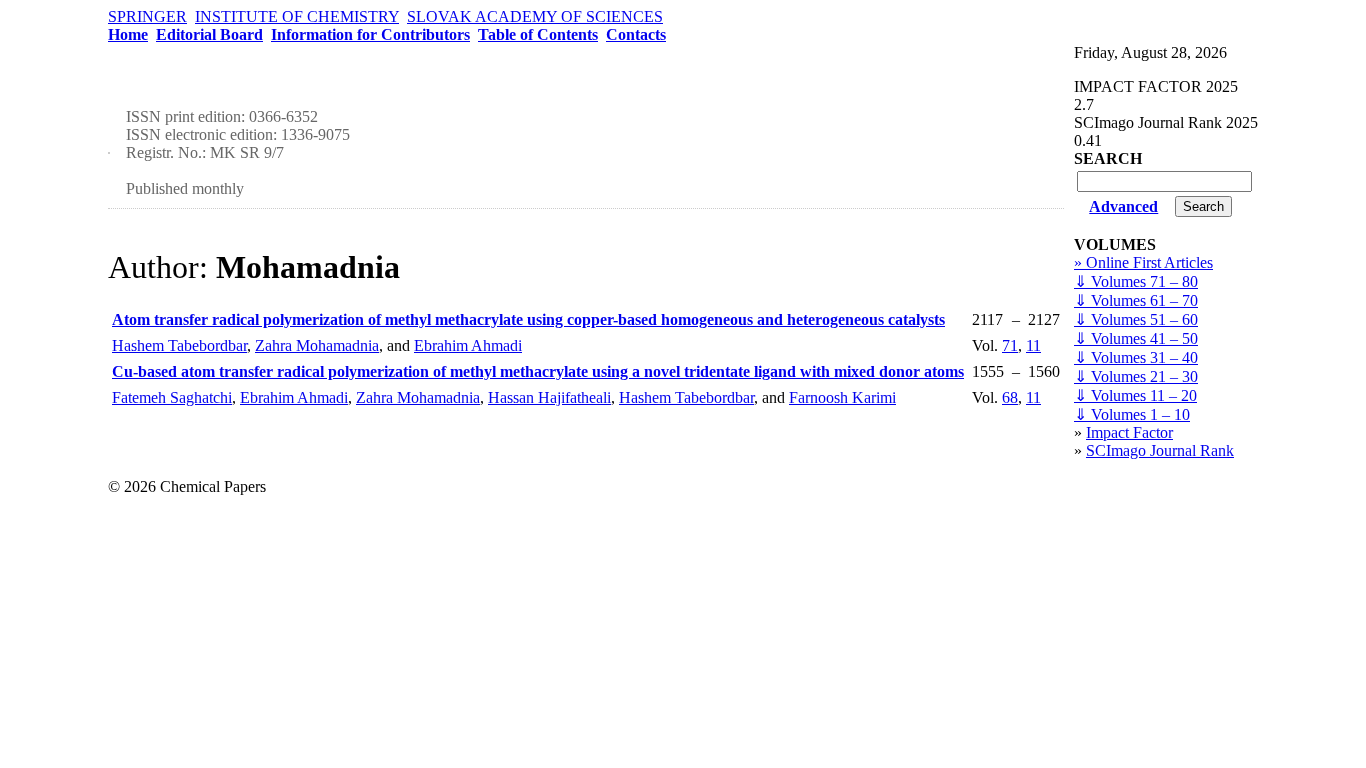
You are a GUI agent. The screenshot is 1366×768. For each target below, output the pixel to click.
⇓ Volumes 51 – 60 (1136, 319)
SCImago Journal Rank (1160, 450)
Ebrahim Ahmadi (468, 345)
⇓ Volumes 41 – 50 (1136, 338)
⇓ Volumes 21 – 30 (1136, 376)
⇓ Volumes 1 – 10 (1132, 414)
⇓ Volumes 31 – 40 (1136, 357)
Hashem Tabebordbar (179, 345)
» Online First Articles (1143, 262)
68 (1010, 397)
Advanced (1123, 206)
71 (1010, 345)
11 (1033, 345)
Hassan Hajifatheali (549, 397)
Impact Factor (1129, 432)
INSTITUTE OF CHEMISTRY (297, 16)
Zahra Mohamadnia (317, 345)
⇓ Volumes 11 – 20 (1135, 395)
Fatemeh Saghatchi (172, 397)
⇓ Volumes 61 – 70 (1136, 300)
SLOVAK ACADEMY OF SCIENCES (535, 16)
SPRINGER (147, 16)
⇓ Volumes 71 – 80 (1136, 281)
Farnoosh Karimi (842, 397)
